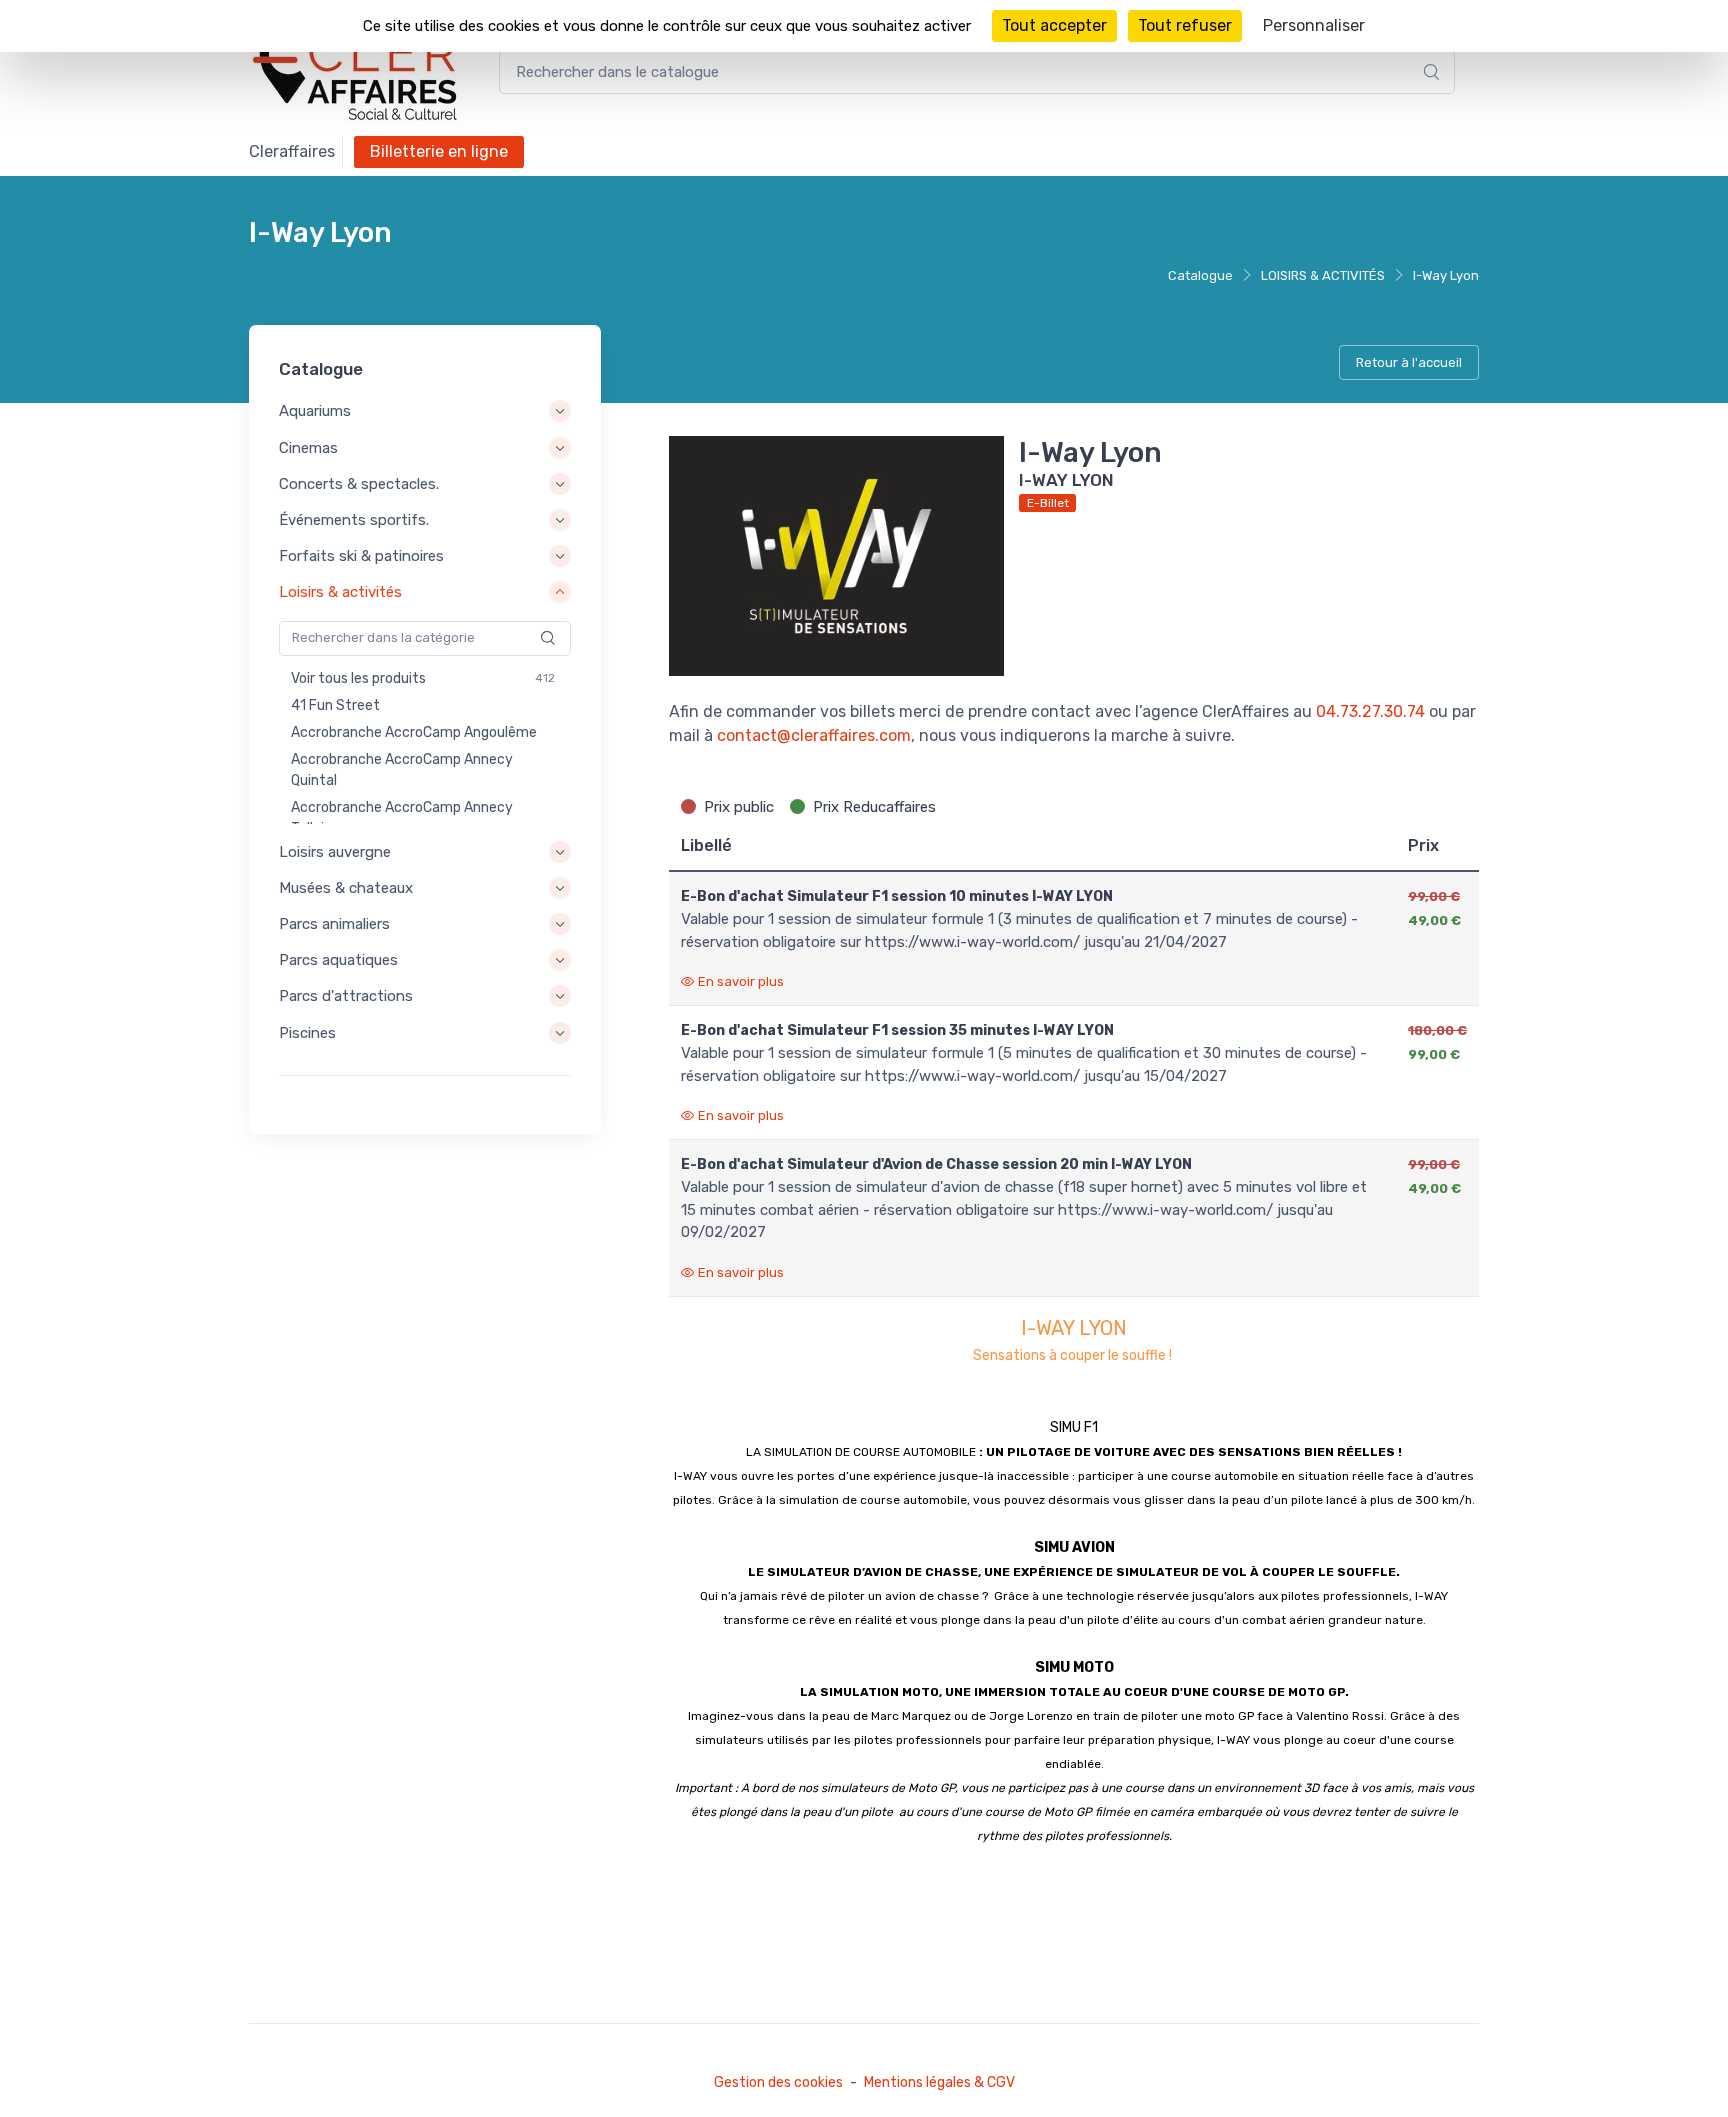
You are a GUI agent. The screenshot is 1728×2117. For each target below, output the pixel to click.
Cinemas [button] (308, 448)
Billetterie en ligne (439, 151)
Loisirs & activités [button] (340, 593)
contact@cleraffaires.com (814, 735)
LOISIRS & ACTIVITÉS (1323, 275)
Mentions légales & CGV (939, 2082)
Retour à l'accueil (1409, 362)
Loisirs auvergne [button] (335, 852)
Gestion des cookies (778, 2082)
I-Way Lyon (1446, 275)
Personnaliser (1314, 25)
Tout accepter (1054, 25)
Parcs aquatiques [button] (338, 960)
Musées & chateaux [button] (346, 888)
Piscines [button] (307, 1033)
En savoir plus (741, 981)
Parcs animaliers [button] (334, 924)
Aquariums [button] (315, 412)
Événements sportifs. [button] (354, 520)
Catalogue (1200, 275)
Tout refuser (1185, 25)
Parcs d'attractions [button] (346, 997)
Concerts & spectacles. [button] (359, 484)
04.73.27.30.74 (1370, 711)
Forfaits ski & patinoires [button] (361, 556)
